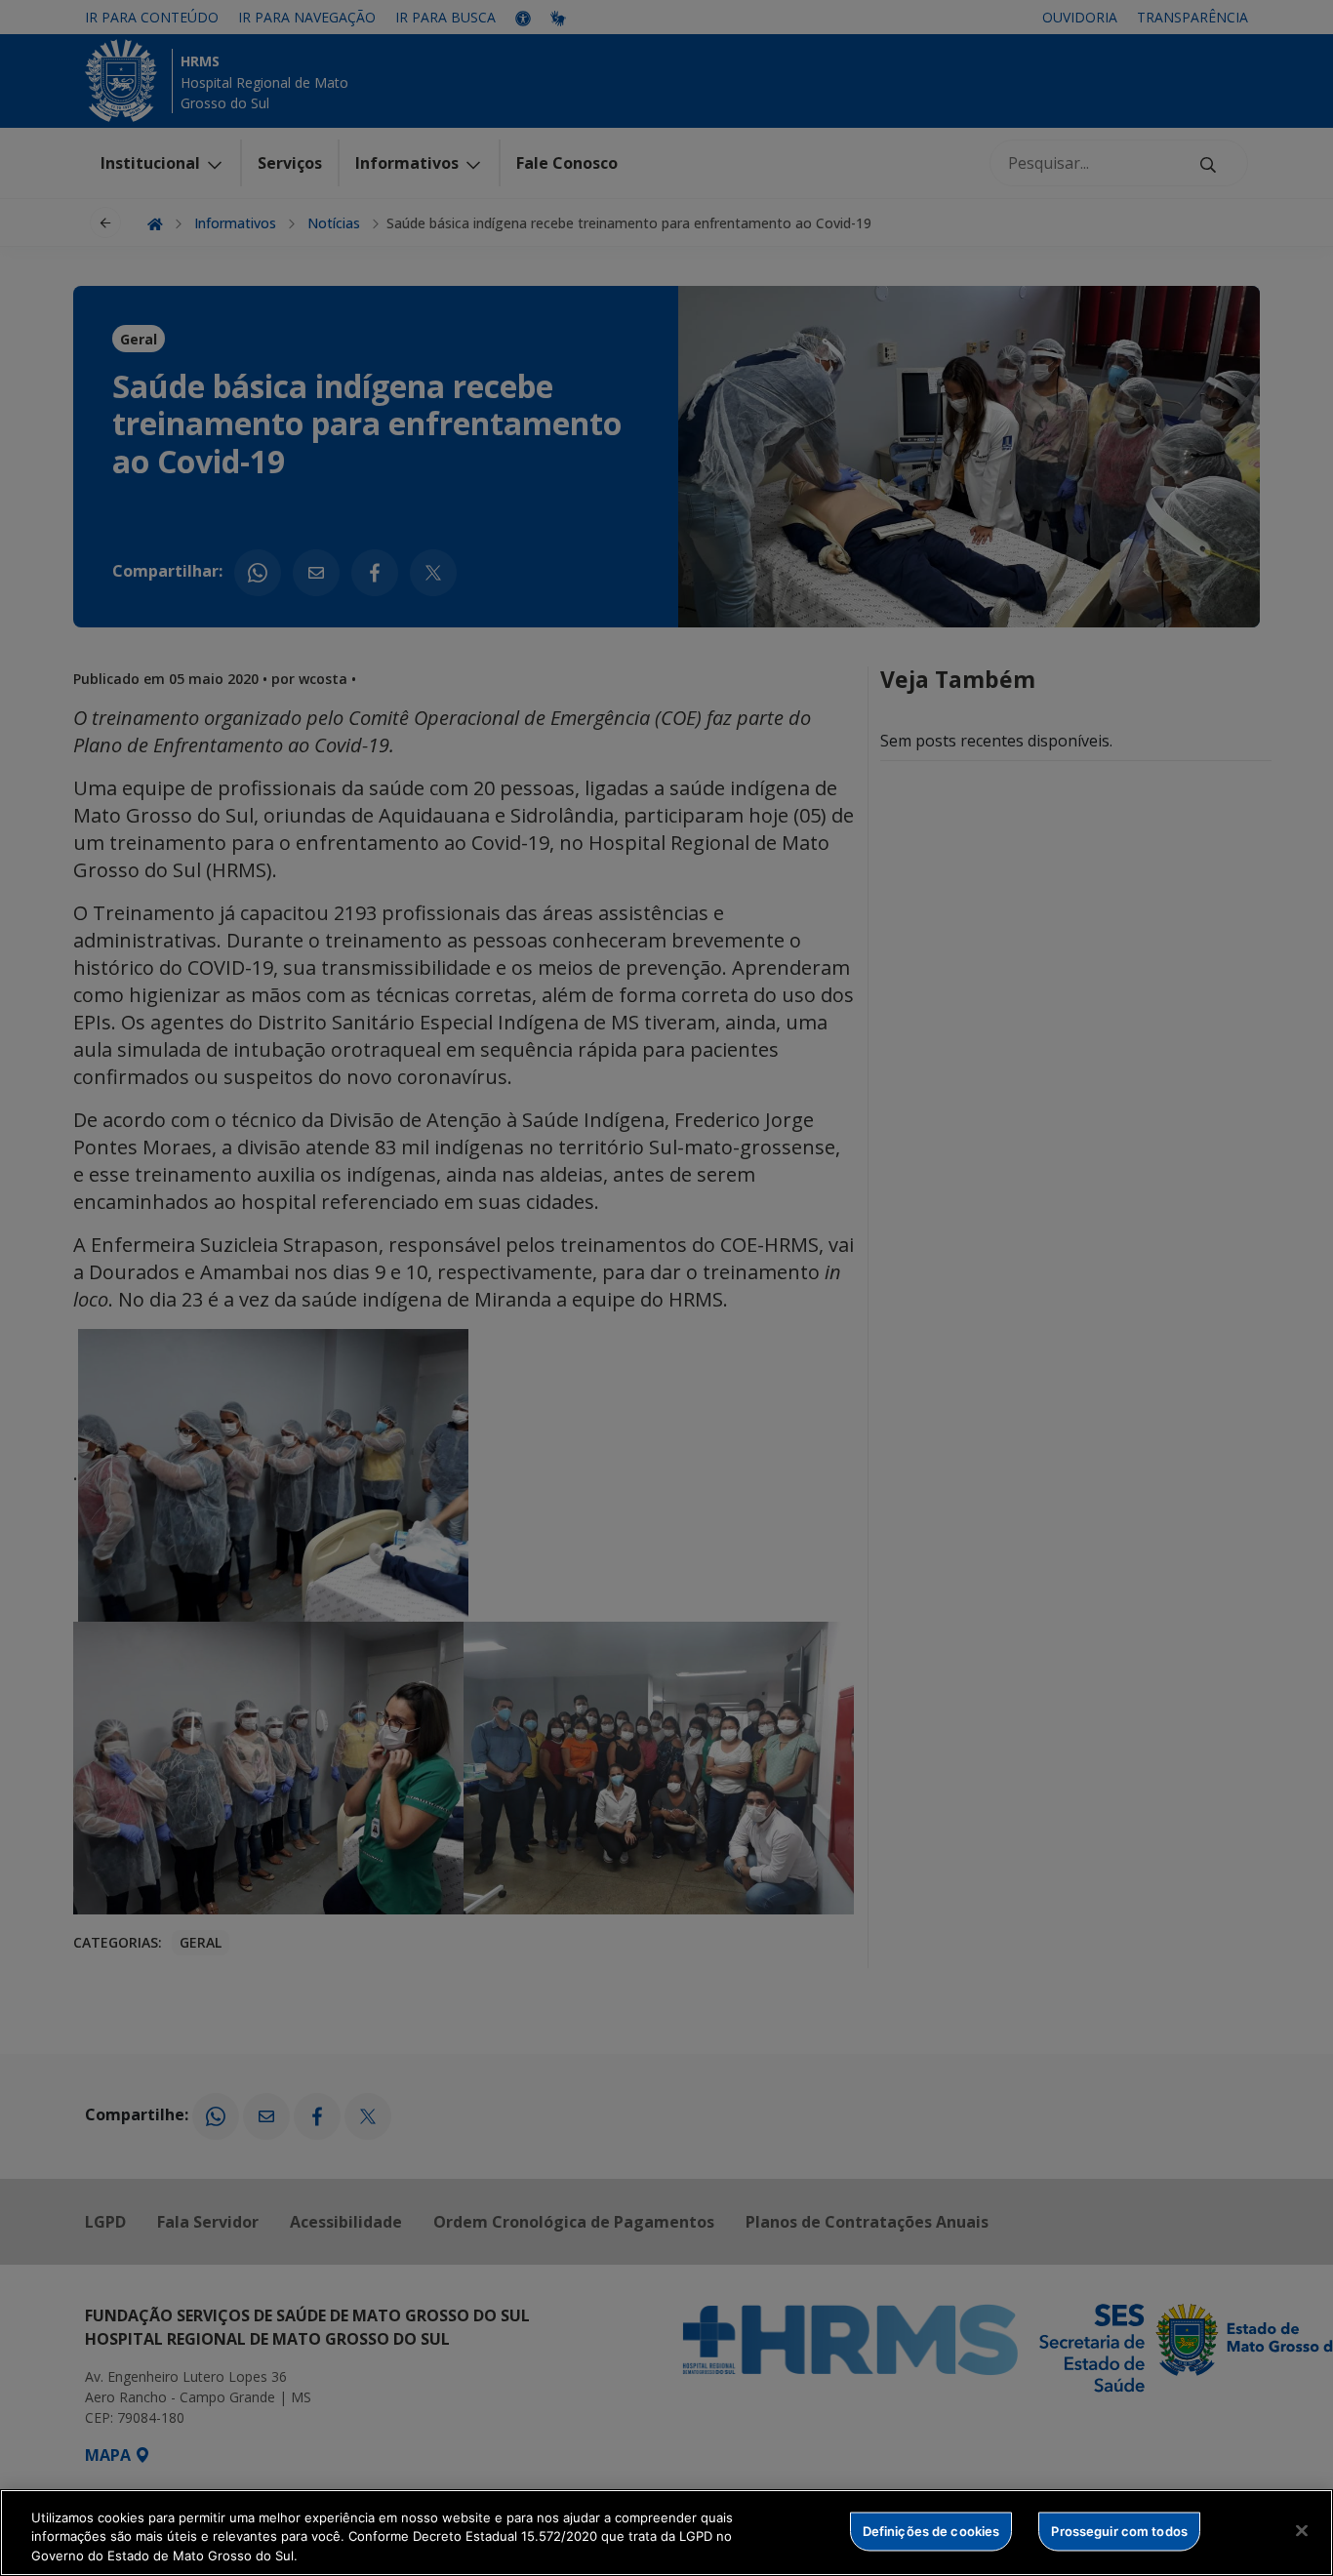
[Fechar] (1302, 2530)
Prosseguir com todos (1119, 2530)
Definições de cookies (931, 2530)
